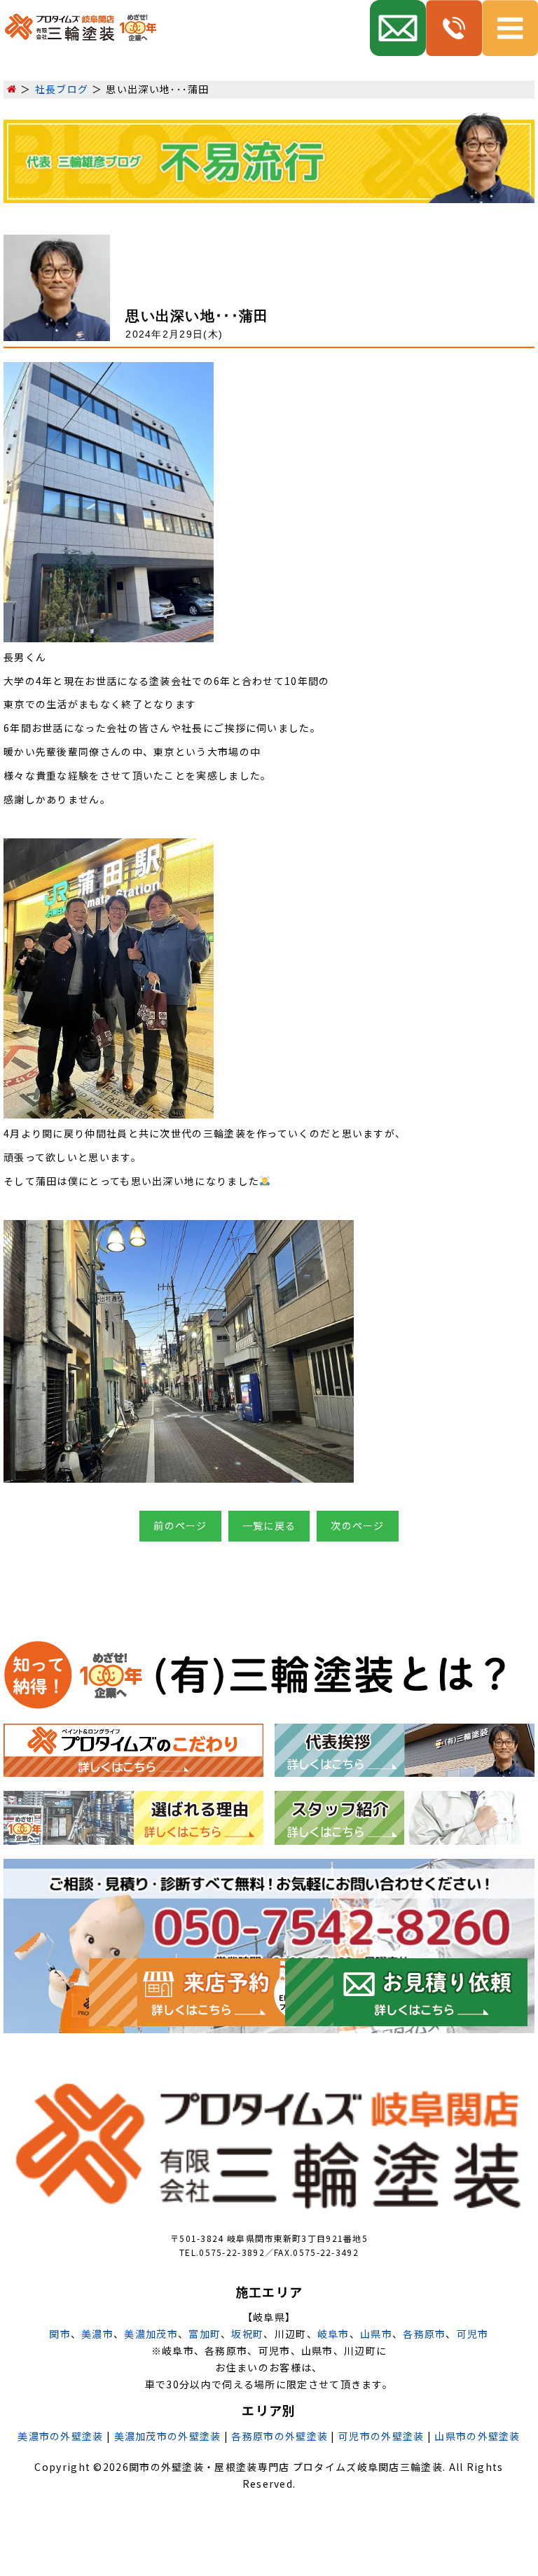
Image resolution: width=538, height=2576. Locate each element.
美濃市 (97, 2334)
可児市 (473, 2334)
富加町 (205, 2334)
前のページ (180, 1525)
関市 (60, 2334)
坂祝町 (247, 2334)
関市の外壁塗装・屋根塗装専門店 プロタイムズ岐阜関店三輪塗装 (286, 2467)
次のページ (358, 1525)
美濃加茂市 (151, 2334)
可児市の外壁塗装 (381, 2436)
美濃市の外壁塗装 (60, 2436)
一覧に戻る (269, 1525)
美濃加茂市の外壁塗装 (168, 2436)
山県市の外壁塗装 (477, 2436)
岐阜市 (333, 2334)
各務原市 (424, 2334)
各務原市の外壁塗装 (280, 2436)
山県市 (376, 2334)
